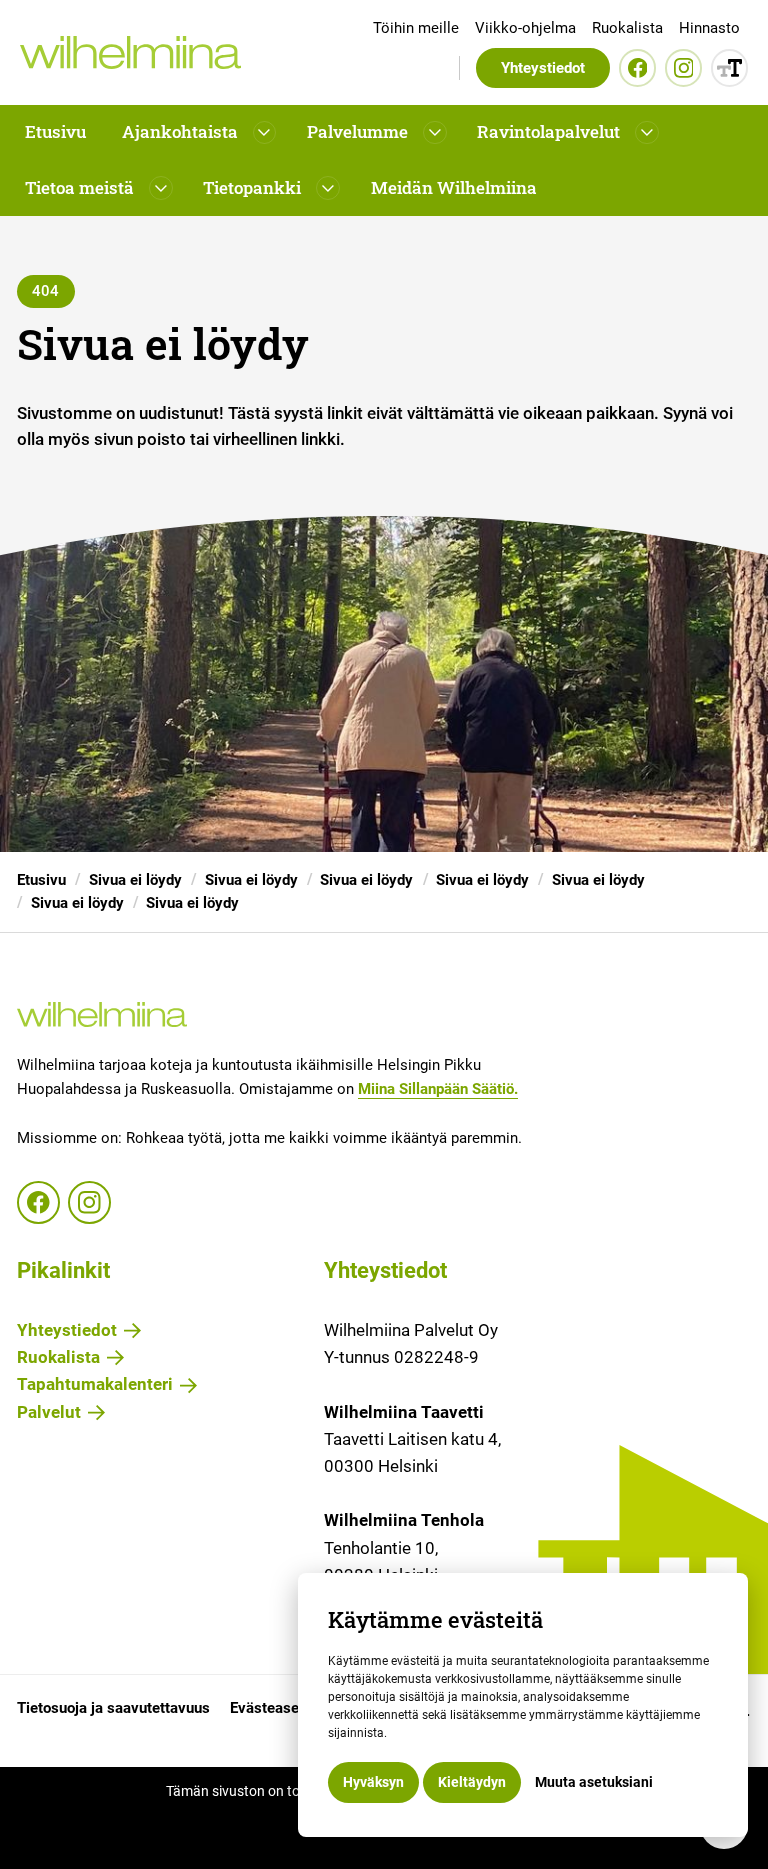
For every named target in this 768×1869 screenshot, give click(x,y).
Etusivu (55, 131)
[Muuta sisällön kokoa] (729, 67)
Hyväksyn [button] (373, 1782)
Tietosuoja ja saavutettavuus (113, 1709)
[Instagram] (683, 67)
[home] (130, 52)
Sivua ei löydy (135, 880)
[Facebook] (637, 67)
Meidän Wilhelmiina (454, 187)
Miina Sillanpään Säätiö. (438, 1089)
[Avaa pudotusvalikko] (265, 133)
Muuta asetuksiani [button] (594, 1782)
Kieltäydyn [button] (472, 1782)
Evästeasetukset (285, 1709)
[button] (197, 133)
